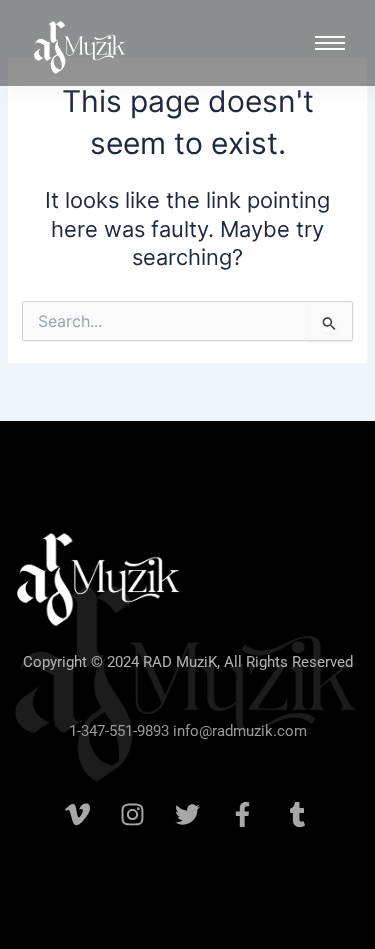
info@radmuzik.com (238, 731)
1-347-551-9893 (119, 731)
